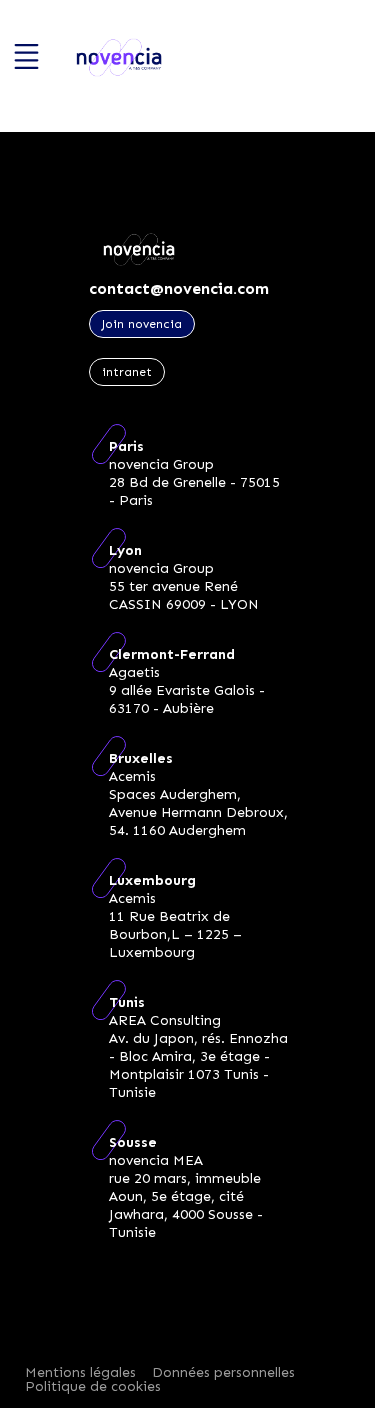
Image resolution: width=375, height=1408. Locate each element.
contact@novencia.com (179, 288)
